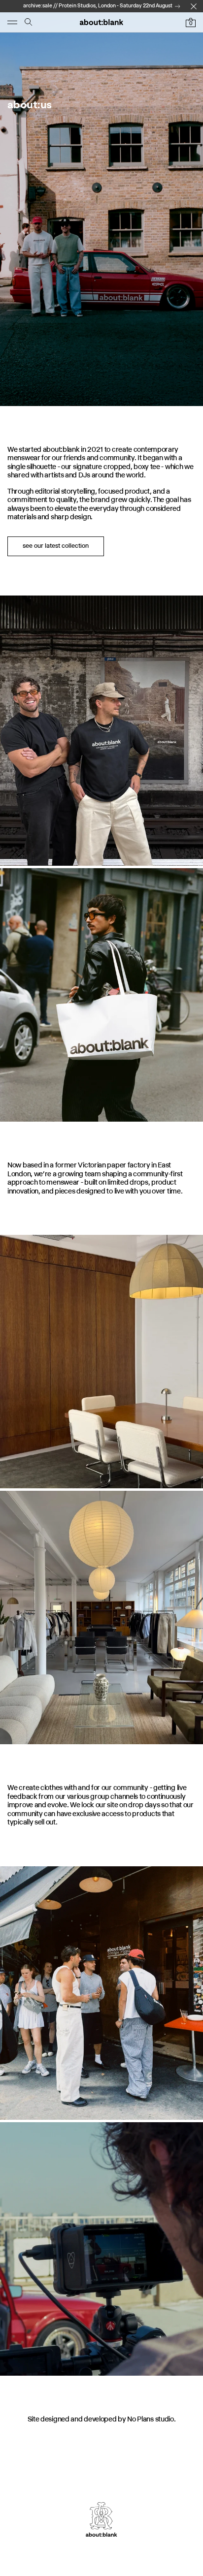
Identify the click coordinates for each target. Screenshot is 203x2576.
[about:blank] (101, 22)
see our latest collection (56, 546)
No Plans (140, 2419)
